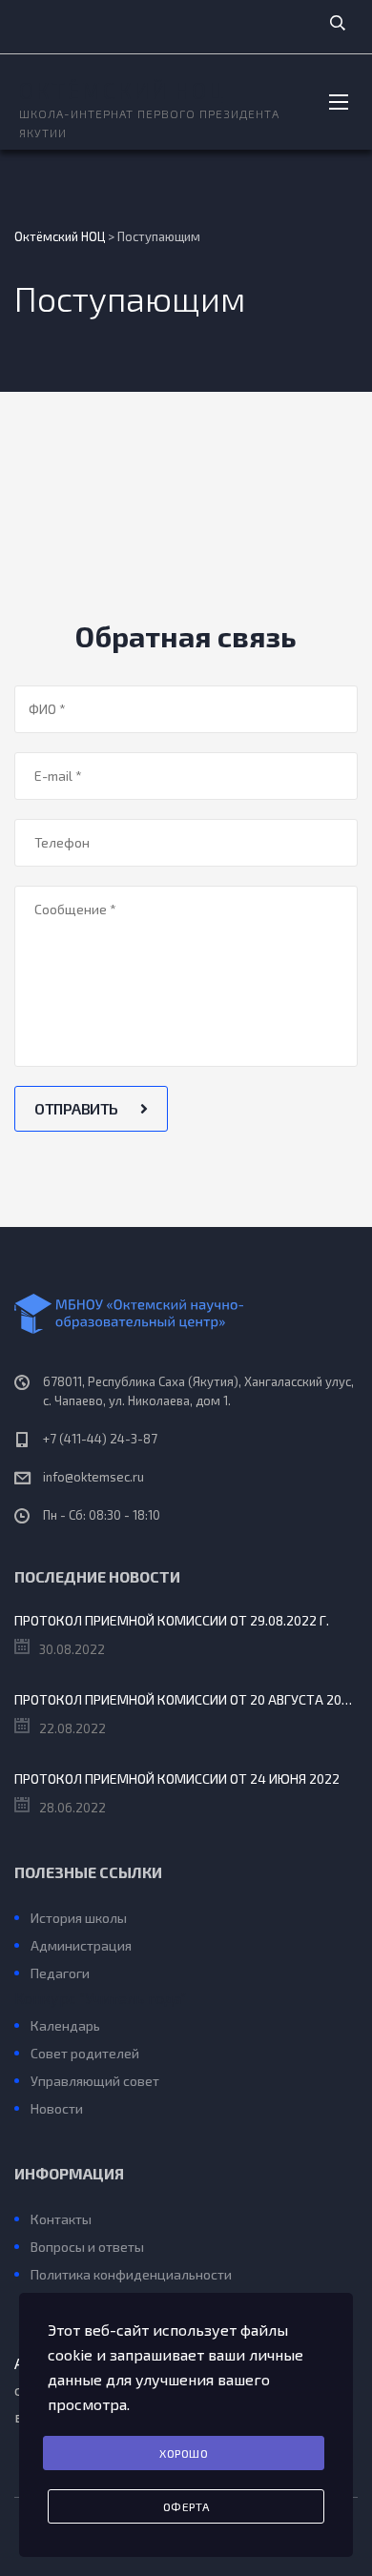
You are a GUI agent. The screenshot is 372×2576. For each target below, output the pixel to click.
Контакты (61, 2219)
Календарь (65, 2025)
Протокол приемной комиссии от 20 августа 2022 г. (186, 1699)
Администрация (81, 1945)
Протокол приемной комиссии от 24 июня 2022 (177, 1779)
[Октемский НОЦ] (186, 1314)
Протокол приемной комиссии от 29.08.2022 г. (172, 1620)
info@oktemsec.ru (93, 1477)
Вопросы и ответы (87, 2247)
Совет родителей (85, 2053)
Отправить (78, 1108)
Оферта (186, 2506)
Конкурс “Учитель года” (100, 1998)
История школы (79, 1918)
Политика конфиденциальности (131, 2274)
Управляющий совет (95, 2081)
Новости (57, 2108)
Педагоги (60, 1973)
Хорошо (184, 2453)
